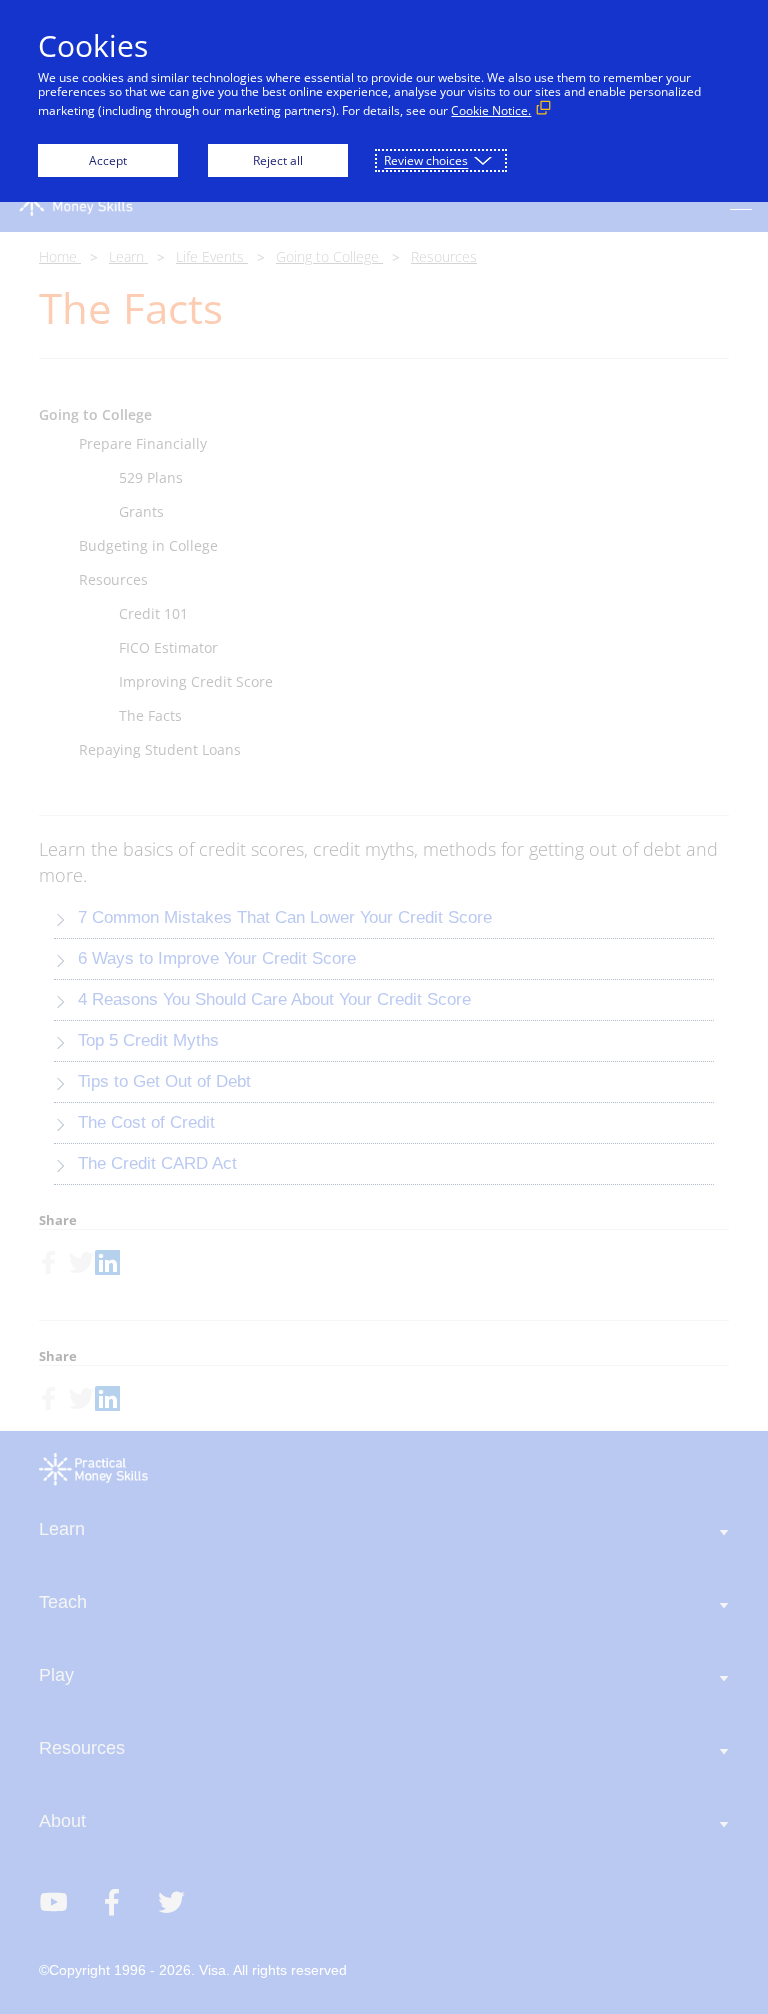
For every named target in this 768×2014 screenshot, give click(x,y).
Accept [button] (108, 160)
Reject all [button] (278, 160)
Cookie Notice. (491, 110)
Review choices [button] (426, 160)
